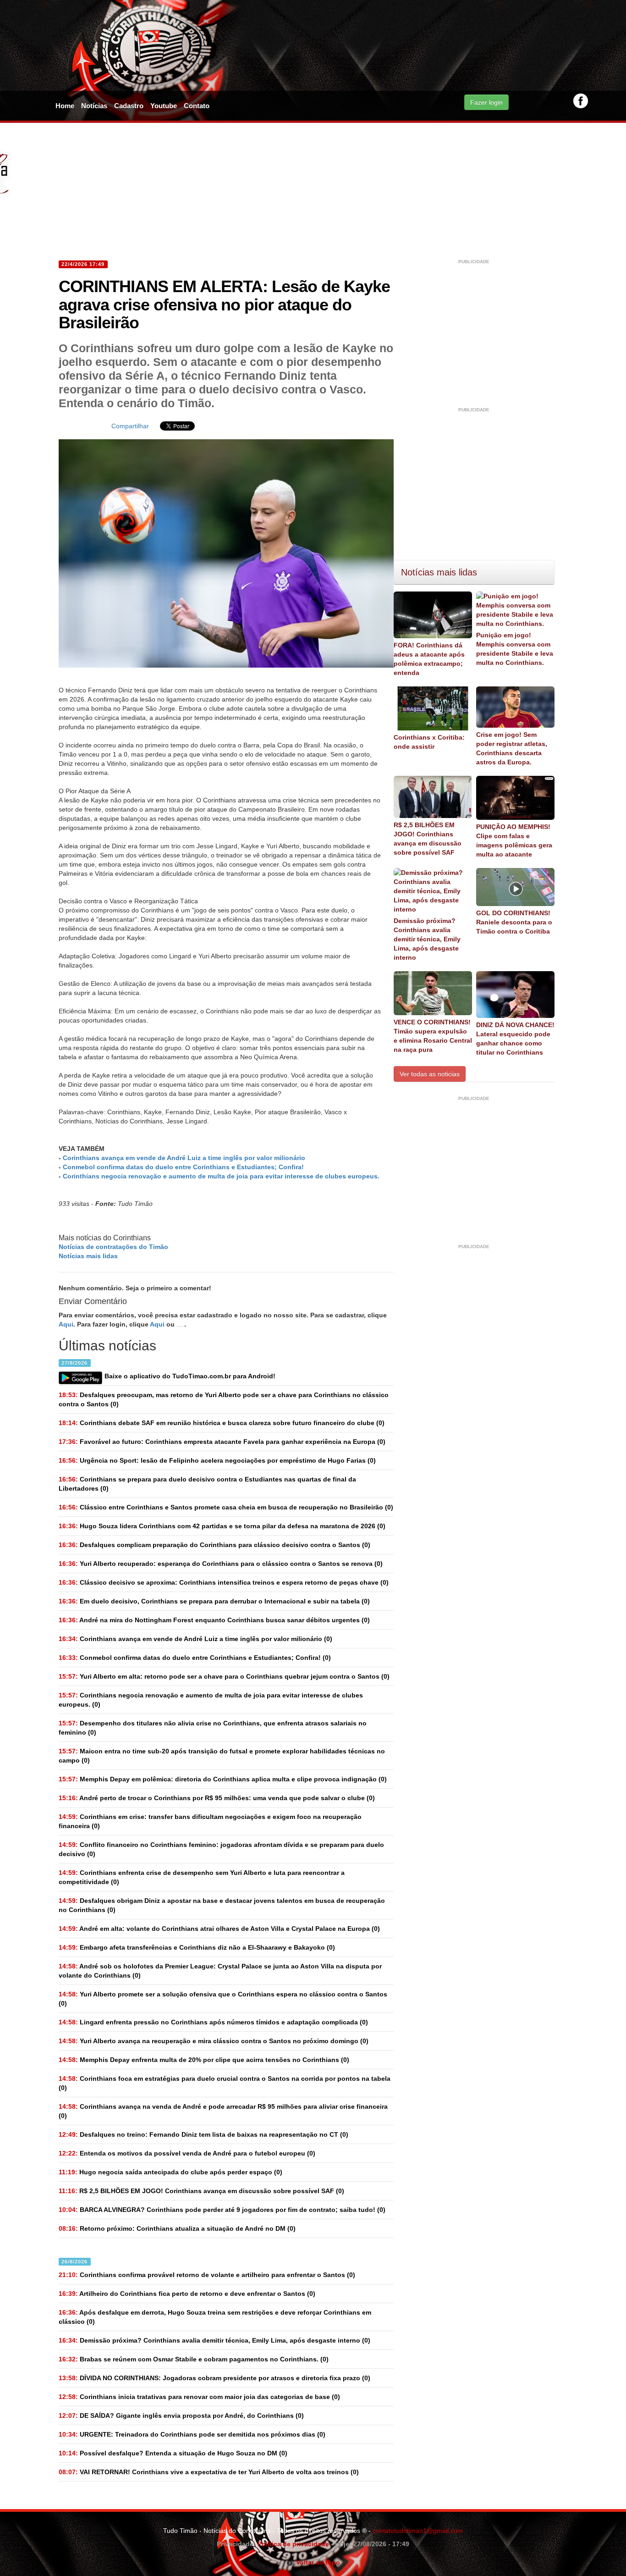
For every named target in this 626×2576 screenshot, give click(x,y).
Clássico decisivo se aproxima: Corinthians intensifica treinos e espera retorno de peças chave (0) (224, 1582)
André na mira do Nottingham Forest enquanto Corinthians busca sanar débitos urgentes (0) (214, 1620)
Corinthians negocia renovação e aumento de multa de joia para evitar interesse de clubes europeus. (221, 1176)
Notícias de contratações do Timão (113, 1247)
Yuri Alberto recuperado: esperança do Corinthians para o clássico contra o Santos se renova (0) (221, 1564)
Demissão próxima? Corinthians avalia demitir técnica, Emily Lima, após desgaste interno (427, 939)
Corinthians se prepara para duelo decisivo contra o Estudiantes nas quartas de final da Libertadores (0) (207, 1484)
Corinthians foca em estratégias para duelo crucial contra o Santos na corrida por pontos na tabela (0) (225, 2083)
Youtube (164, 106)
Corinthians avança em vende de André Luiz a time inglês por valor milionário (184, 1158)
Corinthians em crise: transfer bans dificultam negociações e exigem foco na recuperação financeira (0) (210, 1821)
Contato (197, 106)
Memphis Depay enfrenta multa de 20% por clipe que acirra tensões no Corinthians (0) (204, 2060)
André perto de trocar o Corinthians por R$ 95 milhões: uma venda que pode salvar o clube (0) (217, 1798)
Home (65, 106)
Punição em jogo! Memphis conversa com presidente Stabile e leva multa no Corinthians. (515, 649)
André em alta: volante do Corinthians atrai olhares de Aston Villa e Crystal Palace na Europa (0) (219, 1929)
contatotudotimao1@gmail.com (418, 2531)
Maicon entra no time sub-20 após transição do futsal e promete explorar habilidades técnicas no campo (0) (222, 1756)
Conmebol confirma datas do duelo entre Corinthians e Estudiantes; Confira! (183, 1167)
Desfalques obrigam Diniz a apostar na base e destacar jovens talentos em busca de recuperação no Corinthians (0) (222, 1905)
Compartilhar (130, 426)
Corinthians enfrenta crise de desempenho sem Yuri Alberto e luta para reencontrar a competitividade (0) (202, 1877)
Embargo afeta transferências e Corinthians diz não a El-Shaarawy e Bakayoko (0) (197, 1947)
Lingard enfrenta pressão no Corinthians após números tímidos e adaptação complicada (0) (213, 2022)
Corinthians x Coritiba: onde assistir (429, 742)
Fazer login (486, 102)
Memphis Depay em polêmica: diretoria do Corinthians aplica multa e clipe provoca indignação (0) (223, 1779)
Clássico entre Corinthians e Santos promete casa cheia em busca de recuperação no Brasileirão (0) (226, 1507)
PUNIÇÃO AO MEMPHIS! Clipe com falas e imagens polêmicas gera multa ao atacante (514, 840)
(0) (195, 1639)
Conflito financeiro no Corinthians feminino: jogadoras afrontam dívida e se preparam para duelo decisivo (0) (221, 1849)
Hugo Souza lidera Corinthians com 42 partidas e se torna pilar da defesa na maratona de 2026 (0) (222, 1526)
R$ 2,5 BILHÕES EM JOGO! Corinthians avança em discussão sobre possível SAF (428, 839)
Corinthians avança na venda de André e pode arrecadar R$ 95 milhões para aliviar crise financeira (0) (223, 2111)
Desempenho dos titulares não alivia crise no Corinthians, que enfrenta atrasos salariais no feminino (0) (213, 1728)
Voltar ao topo (316, 2562)
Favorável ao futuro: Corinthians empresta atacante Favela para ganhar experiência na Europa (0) (222, 1442)
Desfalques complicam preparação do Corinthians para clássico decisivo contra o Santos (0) (214, 1545)
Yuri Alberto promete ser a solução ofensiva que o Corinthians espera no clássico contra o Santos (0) (223, 1999)
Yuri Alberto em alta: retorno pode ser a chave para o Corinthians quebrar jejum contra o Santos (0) (224, 1676)
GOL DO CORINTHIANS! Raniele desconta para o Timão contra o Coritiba (514, 922)
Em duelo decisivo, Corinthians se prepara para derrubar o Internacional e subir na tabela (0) (214, 1601)
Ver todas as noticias (430, 1074)
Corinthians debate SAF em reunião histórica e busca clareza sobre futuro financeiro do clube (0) (222, 1423)
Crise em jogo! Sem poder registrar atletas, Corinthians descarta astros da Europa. (512, 748)
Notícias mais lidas (88, 1256)
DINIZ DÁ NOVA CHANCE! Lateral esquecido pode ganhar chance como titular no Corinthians (515, 1039)
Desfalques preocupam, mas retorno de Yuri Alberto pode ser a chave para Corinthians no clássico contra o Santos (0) (224, 1399)
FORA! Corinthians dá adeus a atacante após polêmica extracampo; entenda (429, 659)
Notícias (94, 106)
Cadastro (129, 106)
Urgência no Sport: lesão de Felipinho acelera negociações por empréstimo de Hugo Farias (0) (217, 1460)
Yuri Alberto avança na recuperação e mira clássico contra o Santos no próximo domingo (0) (214, 2041)
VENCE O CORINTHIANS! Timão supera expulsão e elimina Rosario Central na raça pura (433, 1036)
